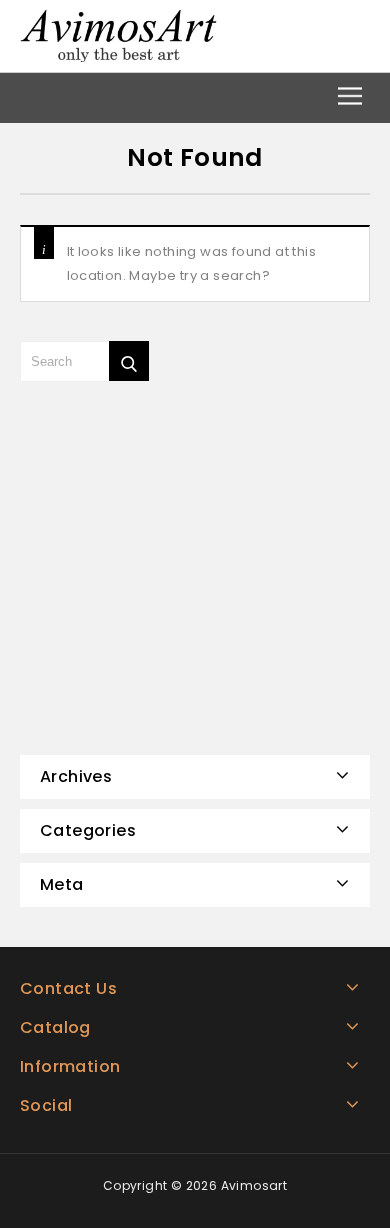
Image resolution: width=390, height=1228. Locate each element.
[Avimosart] (120, 34)
